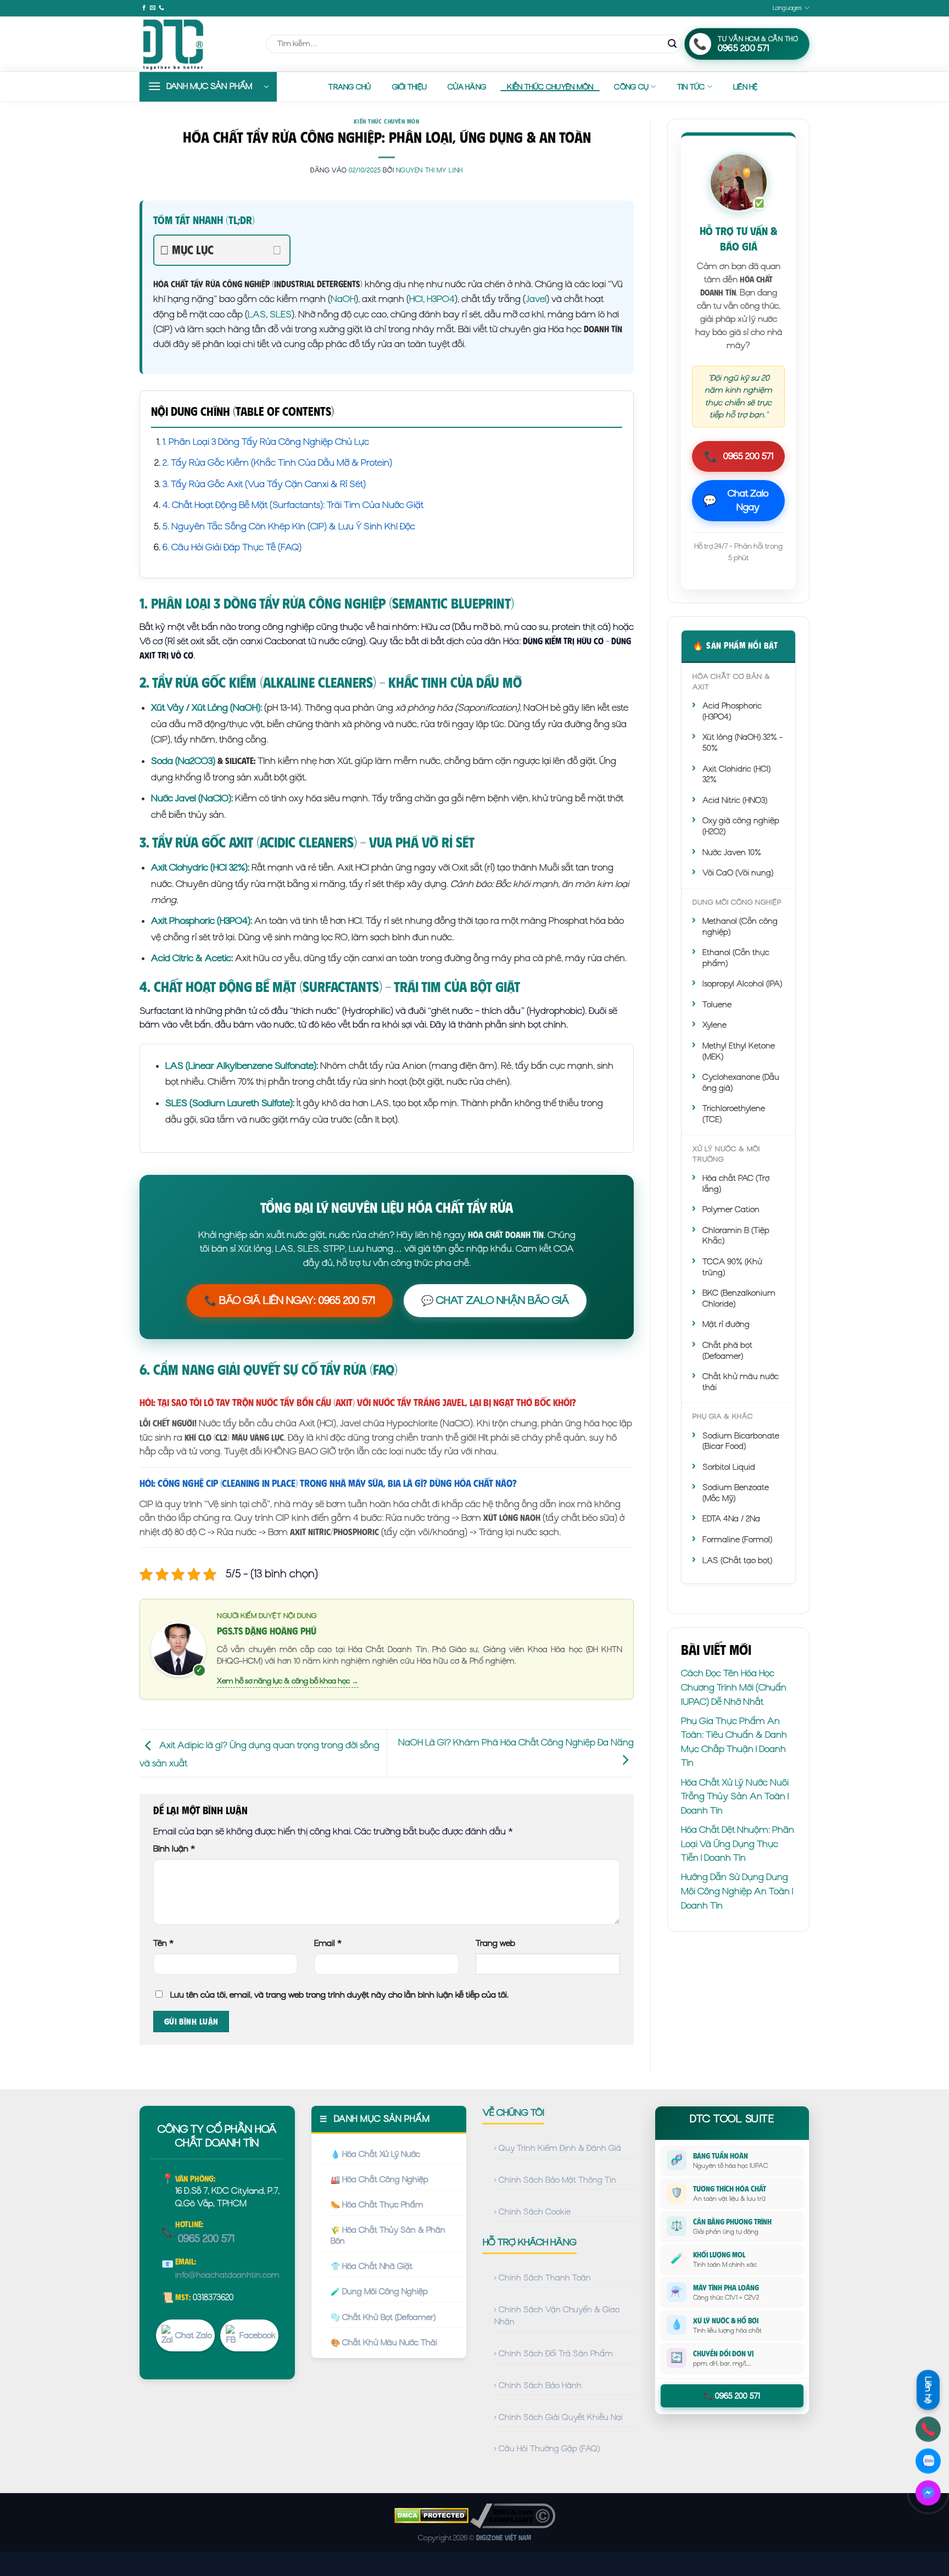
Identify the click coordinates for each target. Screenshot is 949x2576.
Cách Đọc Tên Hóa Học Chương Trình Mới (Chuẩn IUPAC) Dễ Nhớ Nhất (734, 1687)
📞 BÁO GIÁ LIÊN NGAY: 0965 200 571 (290, 1300)
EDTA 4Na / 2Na (731, 1519)
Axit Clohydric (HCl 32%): (200, 867)
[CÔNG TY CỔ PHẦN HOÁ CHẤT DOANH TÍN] (194, 44)
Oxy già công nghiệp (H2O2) (741, 826)
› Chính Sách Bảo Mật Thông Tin (555, 2180)
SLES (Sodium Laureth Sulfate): (230, 1103)
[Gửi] (672, 44)
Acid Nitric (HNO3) (735, 800)
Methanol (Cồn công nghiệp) (740, 927)
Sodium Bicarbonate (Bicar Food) (741, 1441)
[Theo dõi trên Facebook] (144, 8)
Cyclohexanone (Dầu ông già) (741, 1083)
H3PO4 (441, 299)
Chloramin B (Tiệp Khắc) (736, 1236)
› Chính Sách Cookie (532, 2212)
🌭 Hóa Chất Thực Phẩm (377, 2205)
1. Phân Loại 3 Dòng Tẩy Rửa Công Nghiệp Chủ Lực (266, 442)
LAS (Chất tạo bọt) (737, 1560)
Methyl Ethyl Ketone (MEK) (739, 1051)
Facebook (258, 2335)
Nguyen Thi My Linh (429, 170)
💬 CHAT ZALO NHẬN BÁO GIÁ (495, 1300)
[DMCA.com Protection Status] (431, 2515)
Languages (788, 8)
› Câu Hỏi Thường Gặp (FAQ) (547, 2449)
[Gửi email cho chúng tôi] (153, 8)
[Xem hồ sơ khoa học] (178, 1648)
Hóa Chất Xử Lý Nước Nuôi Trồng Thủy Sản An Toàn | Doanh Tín (735, 1796)
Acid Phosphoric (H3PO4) (732, 711)
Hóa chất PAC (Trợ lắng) (736, 1184)
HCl (416, 299)
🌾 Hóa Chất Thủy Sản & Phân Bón (388, 2235)
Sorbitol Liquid (729, 1467)
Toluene (717, 1005)
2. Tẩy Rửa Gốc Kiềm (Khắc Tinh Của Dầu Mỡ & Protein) (277, 462)
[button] (208, 87)
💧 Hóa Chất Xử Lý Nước (375, 2154)
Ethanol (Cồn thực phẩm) (736, 958)
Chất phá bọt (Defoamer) (727, 1351)
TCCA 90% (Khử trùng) (732, 1267)
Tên (163, 1943)
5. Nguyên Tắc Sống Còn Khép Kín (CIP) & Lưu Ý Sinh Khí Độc (289, 526)
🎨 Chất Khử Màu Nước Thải (384, 2343)
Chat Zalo (194, 2335)
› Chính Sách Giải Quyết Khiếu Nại (559, 2417)
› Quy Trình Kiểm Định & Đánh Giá (558, 2148)
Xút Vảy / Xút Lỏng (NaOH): (206, 707)
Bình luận (174, 1849)
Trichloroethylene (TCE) (734, 1114)
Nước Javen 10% (732, 852)
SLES (281, 314)
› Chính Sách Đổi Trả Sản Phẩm (554, 2354)
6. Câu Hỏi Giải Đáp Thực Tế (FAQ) (232, 547)
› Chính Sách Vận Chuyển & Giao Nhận (557, 2316)
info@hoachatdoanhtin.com (227, 2275)
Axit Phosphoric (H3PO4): (202, 921)
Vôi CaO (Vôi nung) (738, 873)
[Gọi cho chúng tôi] (161, 8)
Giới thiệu (410, 87)
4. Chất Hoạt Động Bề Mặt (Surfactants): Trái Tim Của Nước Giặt (293, 505)
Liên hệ (746, 87)
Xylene (714, 1025)
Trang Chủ (350, 87)
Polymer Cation (731, 1209)
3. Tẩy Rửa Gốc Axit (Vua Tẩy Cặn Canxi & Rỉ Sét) (264, 484)
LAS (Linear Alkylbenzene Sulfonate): (242, 1066)
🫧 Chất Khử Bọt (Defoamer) (383, 2317)
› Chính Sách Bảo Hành (538, 2385)
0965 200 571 (739, 456)
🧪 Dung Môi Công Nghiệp (379, 2291)
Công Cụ (631, 87)
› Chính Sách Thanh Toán (543, 2278)
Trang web (495, 1943)
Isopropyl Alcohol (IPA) (742, 984)
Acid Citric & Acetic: (192, 958)
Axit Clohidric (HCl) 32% (736, 774)
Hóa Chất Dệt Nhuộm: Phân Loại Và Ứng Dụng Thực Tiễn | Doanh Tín (738, 1844)
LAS (257, 314)
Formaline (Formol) (737, 1540)
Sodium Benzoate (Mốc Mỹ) (736, 1493)
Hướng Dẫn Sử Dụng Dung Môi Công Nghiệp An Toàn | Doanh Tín (737, 1891)
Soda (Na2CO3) (183, 761)
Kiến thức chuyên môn (550, 87)
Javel (536, 299)
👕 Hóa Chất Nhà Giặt (372, 2266)
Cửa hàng (467, 87)
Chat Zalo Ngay (736, 500)
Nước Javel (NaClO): (192, 798)
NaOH (343, 299)
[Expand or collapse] (277, 250)
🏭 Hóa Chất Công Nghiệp (379, 2179)
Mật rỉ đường (726, 1324)
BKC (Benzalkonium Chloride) (739, 1298)
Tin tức (691, 87)
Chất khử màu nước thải (741, 1382)
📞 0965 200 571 (732, 2396)
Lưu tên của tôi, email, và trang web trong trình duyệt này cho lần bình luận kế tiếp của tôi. (339, 1995)
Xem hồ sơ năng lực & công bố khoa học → (288, 1681)
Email (328, 1943)
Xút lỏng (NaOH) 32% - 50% (743, 743)
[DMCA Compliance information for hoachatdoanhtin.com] (513, 2515)
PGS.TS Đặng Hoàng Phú (267, 1631)
